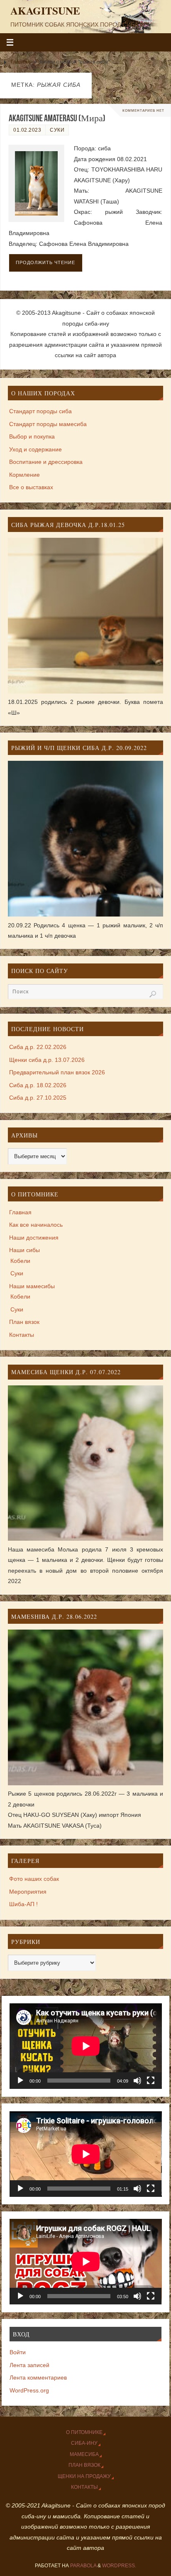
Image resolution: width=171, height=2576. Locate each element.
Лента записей (29, 2365)
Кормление (24, 475)
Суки (57, 130)
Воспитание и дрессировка (46, 462)
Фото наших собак (34, 1879)
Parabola (83, 2566)
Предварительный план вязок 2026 (57, 1072)
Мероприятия (28, 1892)
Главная (21, 62)
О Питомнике (84, 2432)
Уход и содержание (35, 450)
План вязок (24, 1322)
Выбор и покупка (32, 437)
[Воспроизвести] (20, 2081)
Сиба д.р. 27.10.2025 (38, 1098)
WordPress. (119, 2566)
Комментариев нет (143, 110)
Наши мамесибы (32, 1286)
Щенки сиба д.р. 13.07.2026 (47, 1060)
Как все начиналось (36, 1225)
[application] (86, 2046)
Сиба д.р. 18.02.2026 (38, 1085)
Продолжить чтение (45, 262)
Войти (18, 2352)
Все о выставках (31, 487)
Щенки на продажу (84, 2476)
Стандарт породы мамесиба (48, 424)
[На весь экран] (151, 2081)
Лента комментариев (38, 2378)
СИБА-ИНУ (84, 2443)
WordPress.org (29, 2391)
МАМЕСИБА (84, 2454)
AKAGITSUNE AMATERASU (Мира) (57, 118)
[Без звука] (137, 2081)
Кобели (20, 1261)
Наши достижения (34, 1238)
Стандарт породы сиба (40, 411)
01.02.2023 (27, 130)
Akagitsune (45, 11)
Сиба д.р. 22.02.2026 (38, 1047)
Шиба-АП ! (23, 1904)
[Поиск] (153, 994)
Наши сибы (24, 1250)
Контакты (22, 1335)
